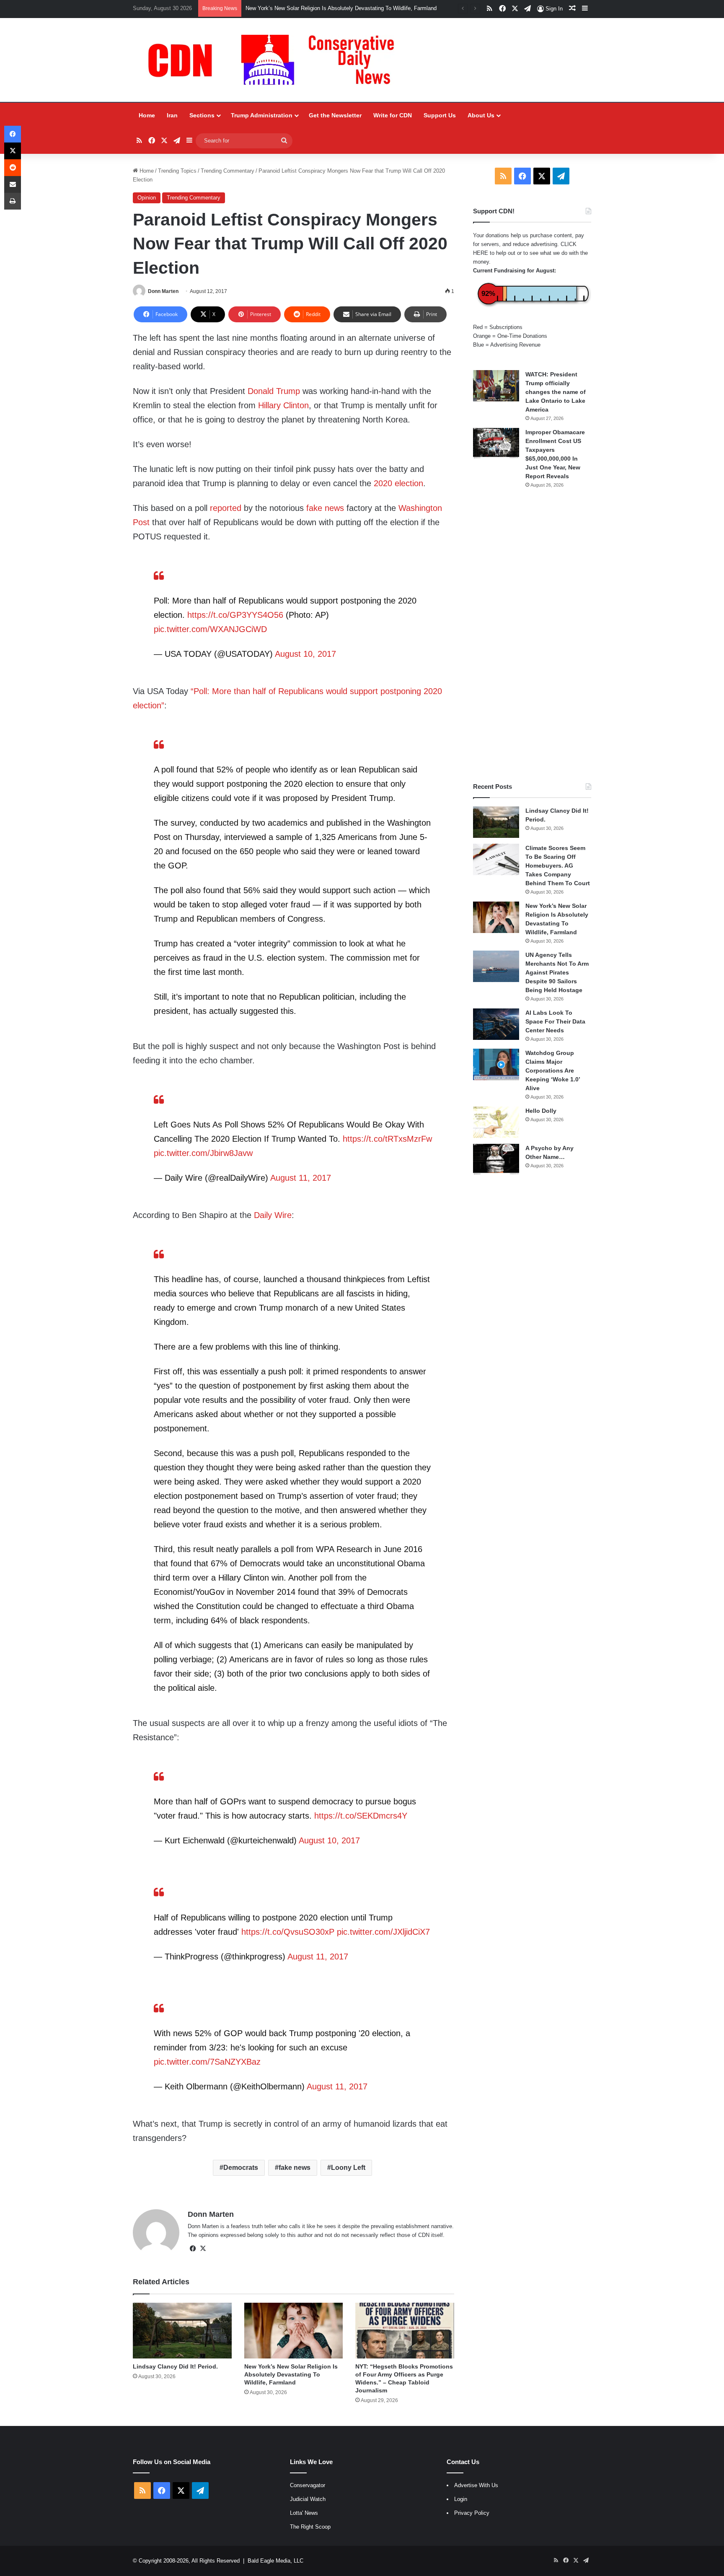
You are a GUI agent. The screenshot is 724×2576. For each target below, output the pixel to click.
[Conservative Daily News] (275, 60)
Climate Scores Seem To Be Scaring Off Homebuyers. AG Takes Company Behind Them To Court (558, 866)
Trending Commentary (228, 171)
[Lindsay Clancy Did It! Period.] (182, 2331)
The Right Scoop (310, 2527)
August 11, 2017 (301, 1178)
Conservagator (308, 2485)
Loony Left (348, 2168)
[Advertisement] (532, 635)
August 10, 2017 (305, 654)
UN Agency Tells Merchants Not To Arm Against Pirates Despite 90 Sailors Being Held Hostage (557, 972)
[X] (203, 2249)
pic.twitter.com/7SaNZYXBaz (207, 2062)
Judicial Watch (308, 2499)
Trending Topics (177, 171)
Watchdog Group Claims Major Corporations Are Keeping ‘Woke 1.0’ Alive (553, 1070)
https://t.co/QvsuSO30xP (288, 1932)
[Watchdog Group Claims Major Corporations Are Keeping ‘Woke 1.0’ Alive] (496, 1064)
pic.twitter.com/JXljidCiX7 (383, 1932)
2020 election (398, 483)
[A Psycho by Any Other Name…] (496, 1160)
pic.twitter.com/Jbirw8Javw (203, 1153)
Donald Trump (274, 391)
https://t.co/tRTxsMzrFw (387, 1139)
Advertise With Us (476, 2485)
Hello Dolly (541, 1111)
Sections (202, 115)
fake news (326, 508)
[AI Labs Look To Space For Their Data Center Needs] (496, 1024)
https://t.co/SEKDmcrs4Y (361, 1816)
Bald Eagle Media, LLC (275, 2561)
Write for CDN (393, 115)
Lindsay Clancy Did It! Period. (175, 2366)
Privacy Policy (472, 2513)
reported (226, 508)
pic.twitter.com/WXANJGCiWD (210, 629)
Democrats (241, 2168)
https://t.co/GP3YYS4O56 (235, 615)
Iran (172, 115)
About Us (481, 115)
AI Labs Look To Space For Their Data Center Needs (555, 1021)
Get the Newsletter (335, 115)
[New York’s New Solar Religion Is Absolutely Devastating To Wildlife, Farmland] (293, 2331)
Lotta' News (304, 2513)
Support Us (440, 115)
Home (147, 115)
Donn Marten (163, 291)
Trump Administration (262, 115)
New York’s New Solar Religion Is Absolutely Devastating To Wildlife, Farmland (341, 8)
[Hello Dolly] (496, 1122)
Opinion (147, 198)
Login (461, 2499)
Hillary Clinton (283, 405)
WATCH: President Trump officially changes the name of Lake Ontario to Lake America (556, 392)
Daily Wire (273, 1215)
